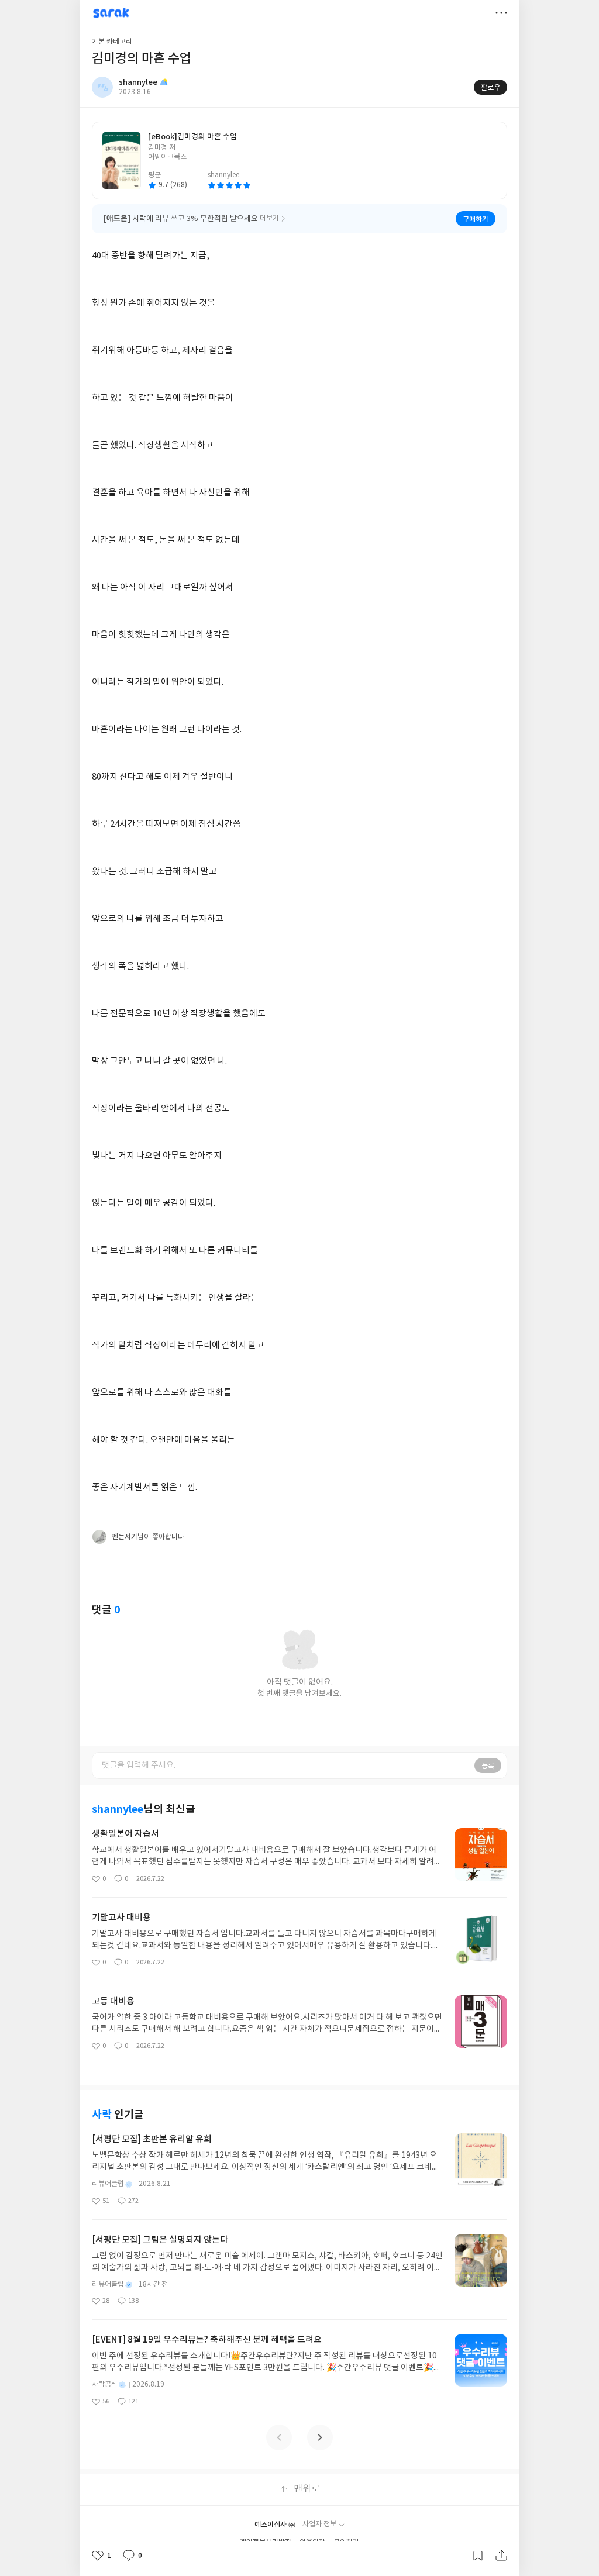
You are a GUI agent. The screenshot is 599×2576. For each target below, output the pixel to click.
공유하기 (501, 2556)
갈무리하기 (478, 2556)
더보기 (501, 13)
